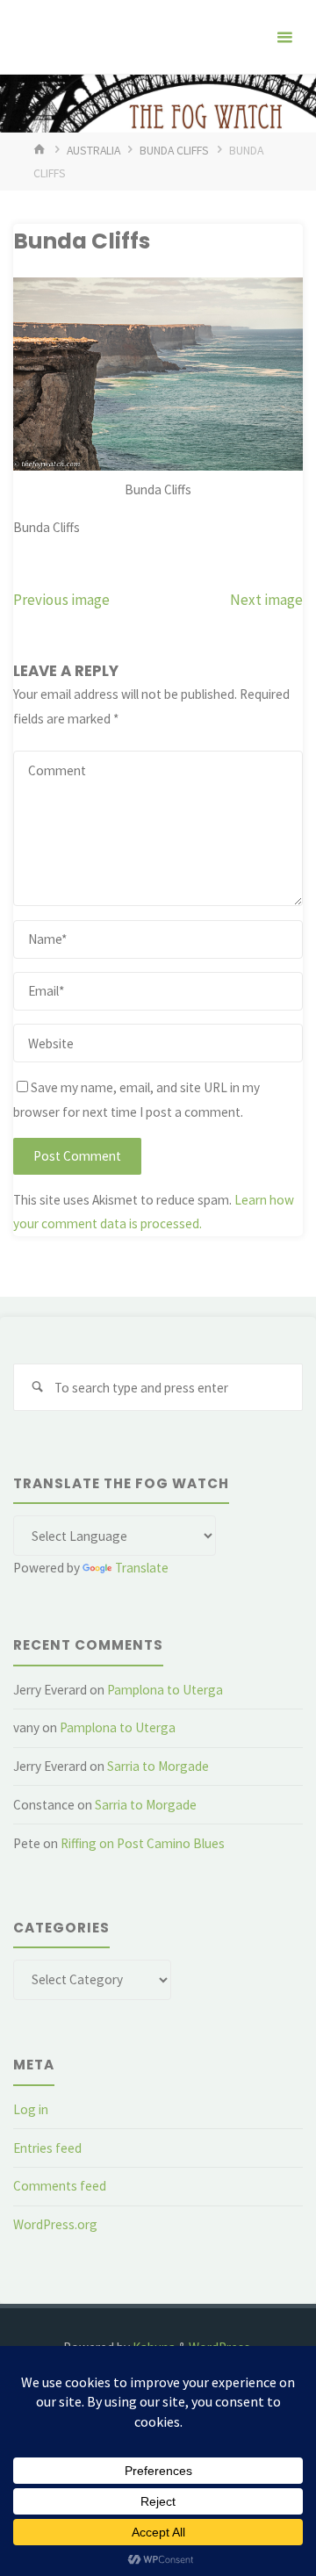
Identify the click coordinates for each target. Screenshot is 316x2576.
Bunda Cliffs (174, 150)
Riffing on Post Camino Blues (143, 1843)
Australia (93, 150)
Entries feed (47, 2148)
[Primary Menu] (284, 37)
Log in (31, 2109)
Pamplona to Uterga (165, 1690)
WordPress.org (55, 2224)
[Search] (37, 1387)
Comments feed (60, 2186)
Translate (142, 1568)
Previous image (61, 600)
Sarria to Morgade (158, 1766)
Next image (266, 600)
